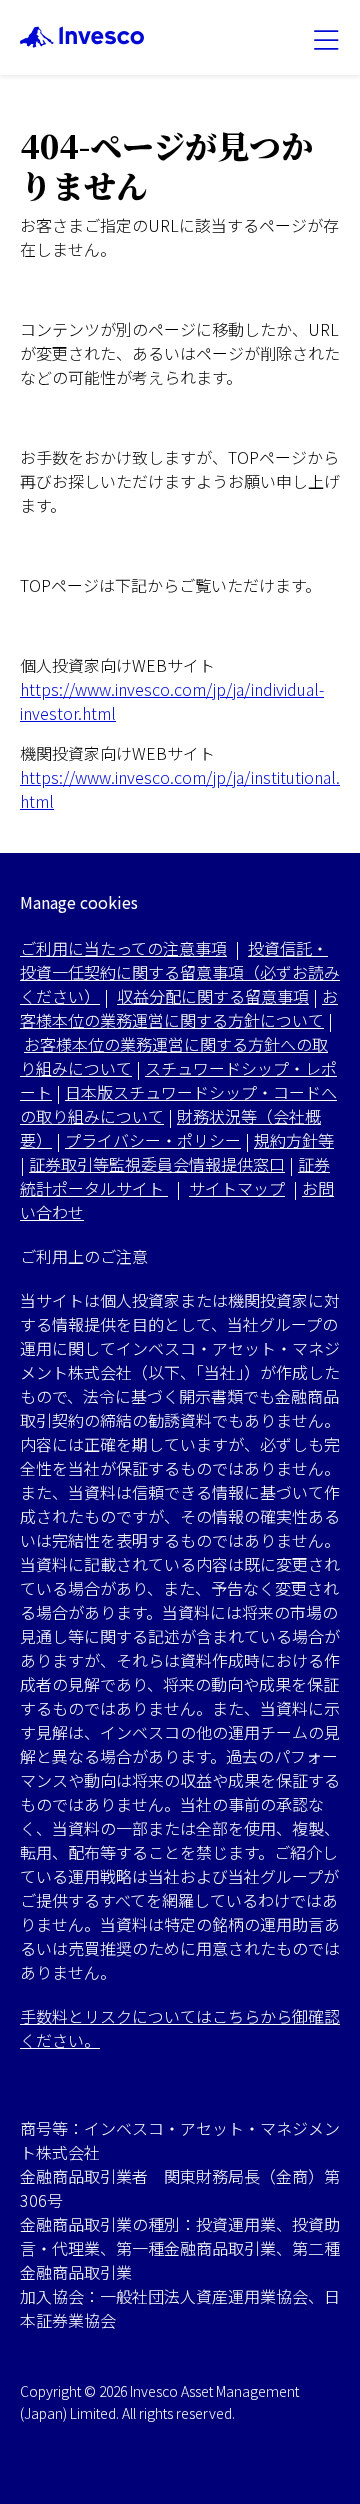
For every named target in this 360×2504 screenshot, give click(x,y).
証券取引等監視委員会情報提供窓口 (157, 1164)
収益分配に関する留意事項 (213, 996)
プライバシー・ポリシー (153, 1140)
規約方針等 (294, 1140)
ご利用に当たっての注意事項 (123, 948)
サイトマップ (237, 1188)
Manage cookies (79, 902)
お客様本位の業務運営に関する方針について (179, 1008)
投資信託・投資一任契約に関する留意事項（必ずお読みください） (180, 972)
